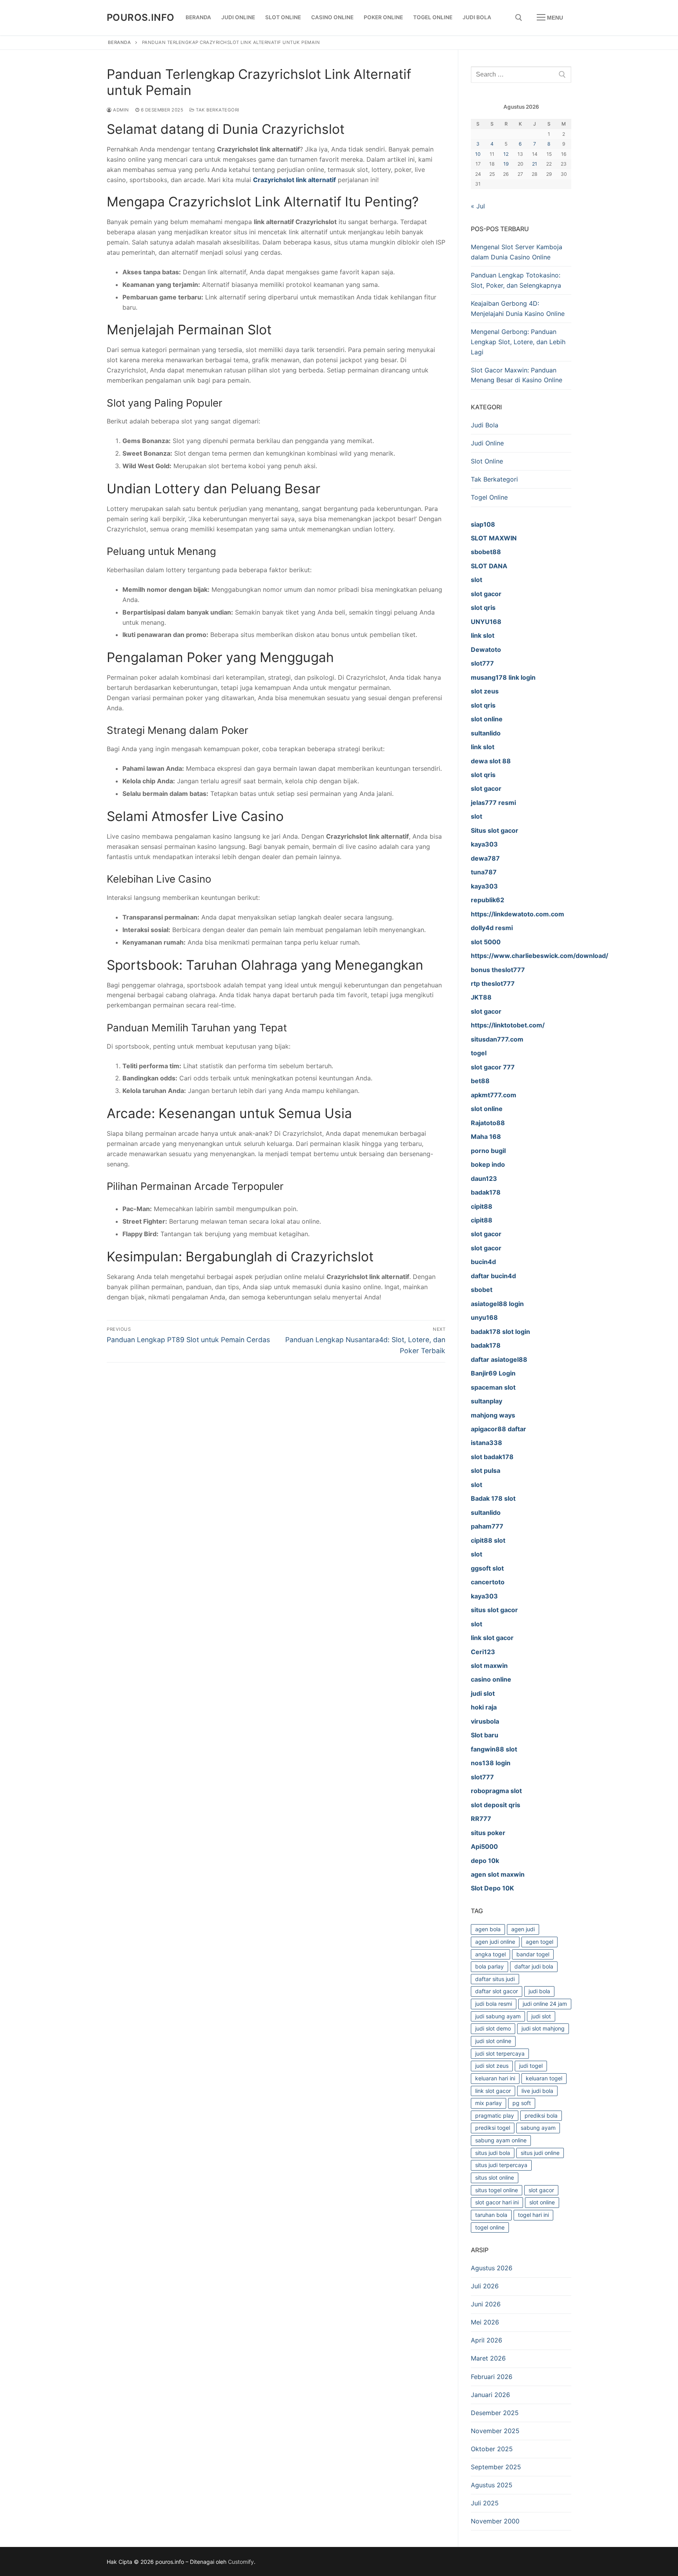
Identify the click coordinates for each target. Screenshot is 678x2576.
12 (506, 154)
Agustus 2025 (492, 2485)
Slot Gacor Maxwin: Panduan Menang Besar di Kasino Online (517, 375)
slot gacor (541, 2190)
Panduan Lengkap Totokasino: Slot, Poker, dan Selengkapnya (516, 280)
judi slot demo (493, 2028)
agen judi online (495, 1942)
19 (506, 164)
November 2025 (495, 2431)
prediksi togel (493, 2128)
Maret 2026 (488, 2358)
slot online (542, 2202)
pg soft (522, 2103)
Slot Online (487, 461)
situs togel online (497, 2190)
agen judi (523, 1929)
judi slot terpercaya (500, 2053)
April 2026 (487, 2340)
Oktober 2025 (492, 2449)
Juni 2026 (486, 2304)
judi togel (531, 2066)
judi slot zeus (492, 2066)
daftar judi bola (534, 1966)
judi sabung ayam (498, 2016)
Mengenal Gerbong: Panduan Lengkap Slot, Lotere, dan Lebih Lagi (518, 342)
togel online (490, 2227)
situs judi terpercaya (501, 2165)
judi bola (539, 1991)
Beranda (119, 42)
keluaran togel (544, 2078)
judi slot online (493, 2041)
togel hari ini (533, 2215)
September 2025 (496, 2467)
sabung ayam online (501, 2140)
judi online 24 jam (545, 2004)
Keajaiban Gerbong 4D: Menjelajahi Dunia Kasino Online (518, 308)
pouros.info (140, 17)
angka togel (490, 1954)
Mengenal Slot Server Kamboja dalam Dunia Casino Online (517, 252)
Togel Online (489, 497)
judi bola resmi (494, 2004)
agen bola (488, 1929)
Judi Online (487, 443)
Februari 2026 (492, 2377)
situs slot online (495, 2177)
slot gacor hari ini (497, 2202)
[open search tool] (519, 18)
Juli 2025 (485, 2503)
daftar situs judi (495, 1979)
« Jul (478, 206)
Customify (241, 2562)
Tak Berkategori (217, 110)
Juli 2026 (485, 2286)
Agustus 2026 (492, 2268)
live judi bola (537, 2091)
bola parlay (489, 1966)
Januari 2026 (490, 2395)
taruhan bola (491, 2215)
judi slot (541, 2016)
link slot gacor (493, 2091)
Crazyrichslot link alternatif (294, 180)
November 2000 (495, 2521)
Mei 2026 (485, 2322)
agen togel (539, 1942)
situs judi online (540, 2153)
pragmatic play (495, 2115)
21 (535, 164)
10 (478, 154)
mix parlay (488, 2103)
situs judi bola (493, 2153)
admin (120, 110)
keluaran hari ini (495, 2078)
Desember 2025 (495, 2413)
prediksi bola (541, 2115)
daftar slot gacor (497, 1991)
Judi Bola (485, 425)
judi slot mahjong (543, 2028)
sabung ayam (538, 2128)
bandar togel (533, 1954)
